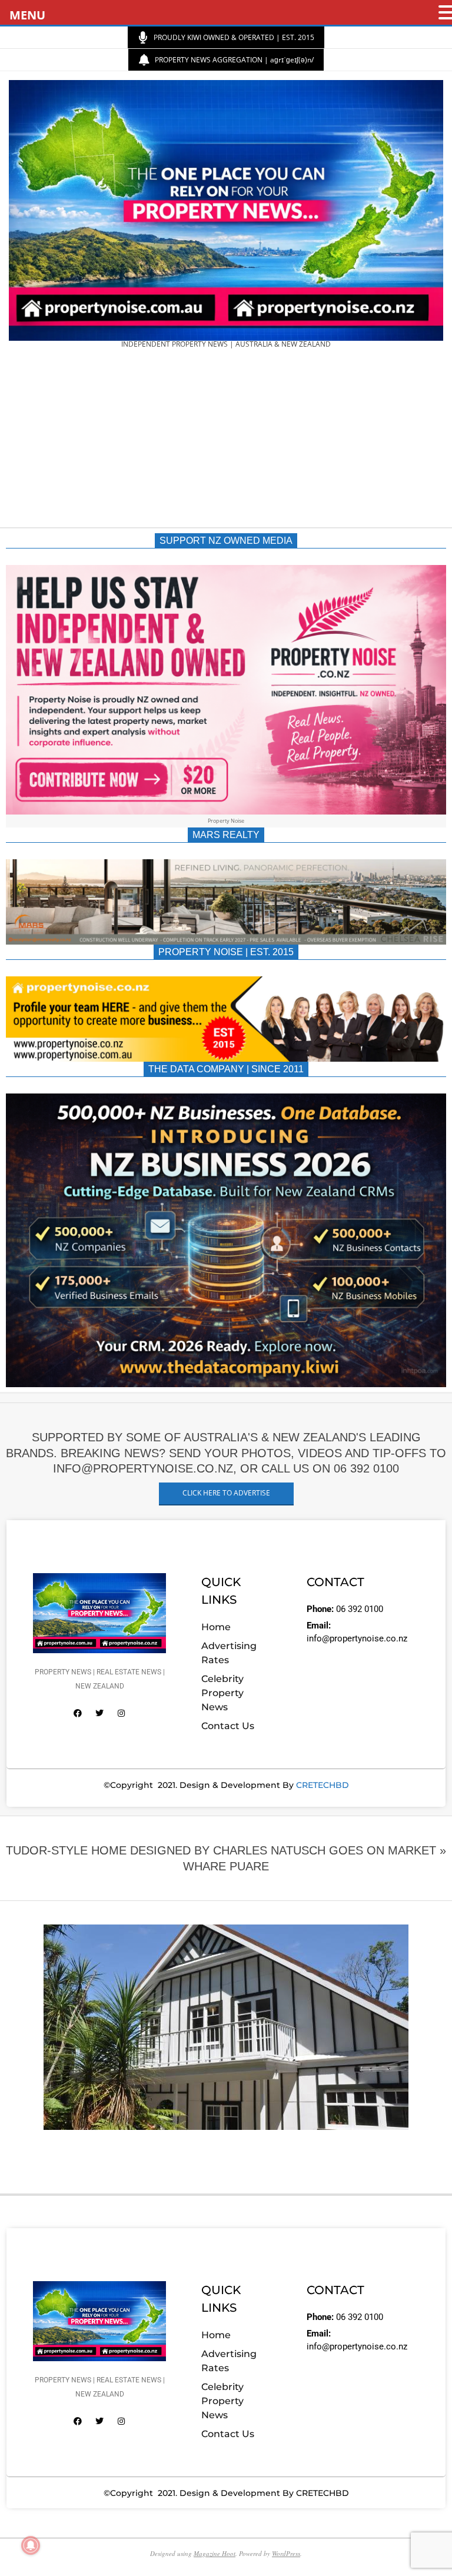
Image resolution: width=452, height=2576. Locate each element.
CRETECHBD (323, 1785)
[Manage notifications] (31, 2545)
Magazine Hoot (215, 2553)
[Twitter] (99, 1713)
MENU (27, 15)
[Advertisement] (226, 442)
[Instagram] (121, 1713)
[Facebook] (78, 1713)
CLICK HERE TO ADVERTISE (226, 1493)
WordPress (286, 2553)
